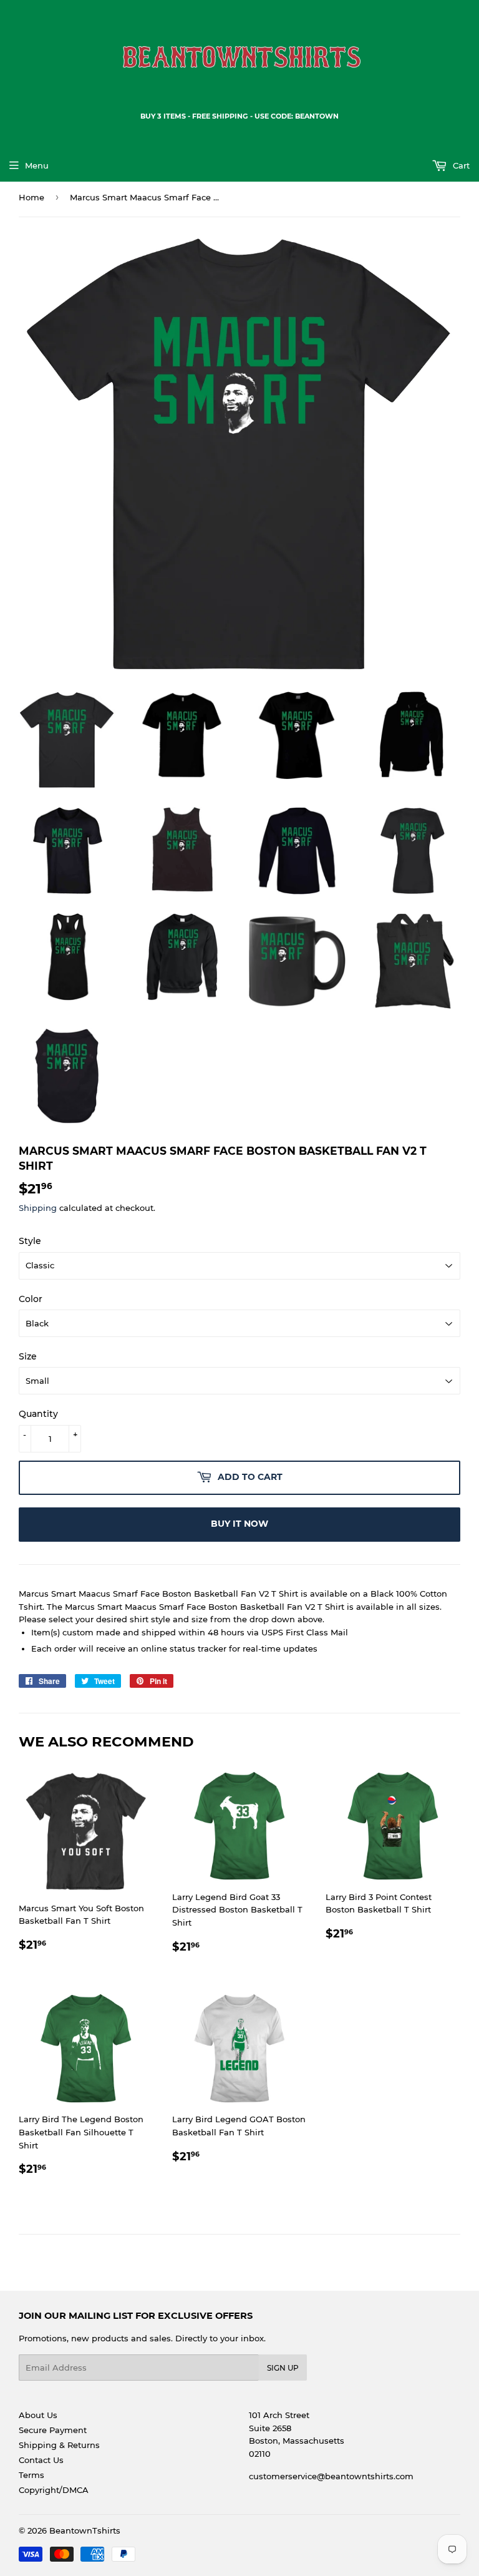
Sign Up (283, 2368)
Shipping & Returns (59, 2445)
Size (28, 1356)
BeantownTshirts (85, 2530)
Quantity (38, 1414)
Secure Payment (53, 2430)
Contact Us (41, 2460)
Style (30, 1241)
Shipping (38, 1208)
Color (31, 1299)
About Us (38, 2415)
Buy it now (239, 1524)
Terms (31, 2475)
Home (31, 197)
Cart (460, 165)
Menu (37, 165)
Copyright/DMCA (54, 2490)
